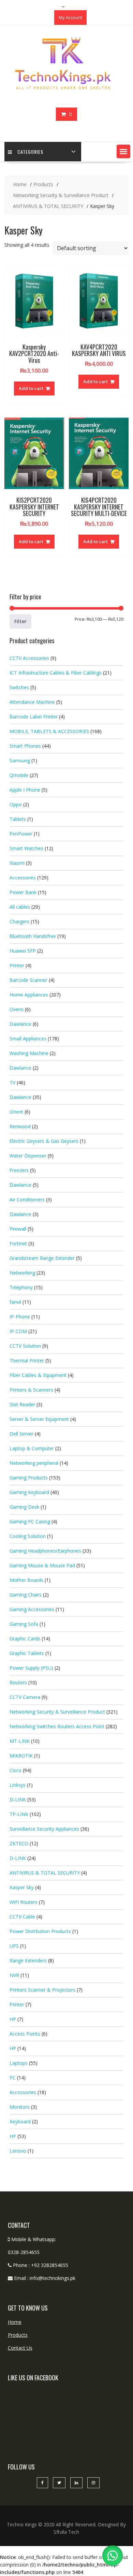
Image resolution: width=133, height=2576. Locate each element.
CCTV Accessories (29, 658)
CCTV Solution (25, 1346)
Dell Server (21, 1434)
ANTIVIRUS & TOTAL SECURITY (45, 1873)
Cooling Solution (28, 1536)
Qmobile (19, 775)
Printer (17, 965)
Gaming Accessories (32, 1609)
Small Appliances (28, 1039)
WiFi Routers (24, 1902)
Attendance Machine (32, 702)
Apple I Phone (25, 790)
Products (18, 2335)
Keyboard (20, 2121)
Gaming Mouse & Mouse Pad (42, 1565)
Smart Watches (26, 848)
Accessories (23, 878)
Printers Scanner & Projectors (42, 1990)
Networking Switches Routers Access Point (57, 1726)
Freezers (19, 1170)
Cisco (16, 1770)
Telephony (21, 1287)
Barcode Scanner (28, 980)
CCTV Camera (25, 1697)
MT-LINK (20, 1741)
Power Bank (23, 892)
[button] (123, 151)
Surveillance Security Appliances (44, 1829)
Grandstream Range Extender (42, 1258)
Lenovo (18, 2151)
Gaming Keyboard (29, 1492)
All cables (20, 907)
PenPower (21, 834)
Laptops (19, 2063)
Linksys (18, 1785)
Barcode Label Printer (34, 717)
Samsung (20, 760)
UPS (14, 1946)
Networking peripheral (34, 1463)
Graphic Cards (25, 1639)
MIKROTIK (21, 1756)
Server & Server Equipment (39, 1419)
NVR (14, 1975)
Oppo (16, 804)
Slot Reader (22, 1404)
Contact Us (20, 2348)
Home (15, 2322)
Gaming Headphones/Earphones (45, 1551)
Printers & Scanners (31, 1390)
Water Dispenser (28, 1156)
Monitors (20, 2107)
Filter (20, 621)
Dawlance (20, 1024)
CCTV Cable (22, 1917)
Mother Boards (26, 1580)
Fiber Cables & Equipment (38, 1375)
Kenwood (20, 1126)
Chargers (19, 921)
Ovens (17, 1009)
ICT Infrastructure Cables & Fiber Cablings (56, 673)
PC (13, 2078)
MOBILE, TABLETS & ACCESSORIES (49, 731)
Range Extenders (28, 1961)
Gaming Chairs (26, 1595)
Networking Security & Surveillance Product (57, 1712)
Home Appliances (29, 995)
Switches (19, 687)
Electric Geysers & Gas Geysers (44, 1141)
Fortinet (18, 1243)
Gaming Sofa (24, 1624)
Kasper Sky (22, 1887)
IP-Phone (20, 1317)
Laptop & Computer (32, 1448)
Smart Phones (25, 746)
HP (13, 2019)
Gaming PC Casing (30, 1521)
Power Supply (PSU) (31, 1668)
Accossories (23, 2092)
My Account (70, 17)
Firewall (18, 1229)
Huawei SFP (23, 951)
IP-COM (18, 1331)
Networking (22, 1273)
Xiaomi (17, 863)
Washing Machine (29, 1053)
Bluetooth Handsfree (33, 936)
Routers (18, 1682)
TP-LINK (19, 1814)
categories (30, 152)
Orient (16, 1112)
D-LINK (18, 1800)
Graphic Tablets (27, 1653)
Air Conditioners (27, 1200)
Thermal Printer (27, 1360)
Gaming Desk (24, 1507)
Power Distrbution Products (40, 1931)
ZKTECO (19, 1843)
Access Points (25, 2034)
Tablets (18, 819)
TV (12, 1082)
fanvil (15, 1302)
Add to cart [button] (31, 388)
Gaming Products (29, 1478)
